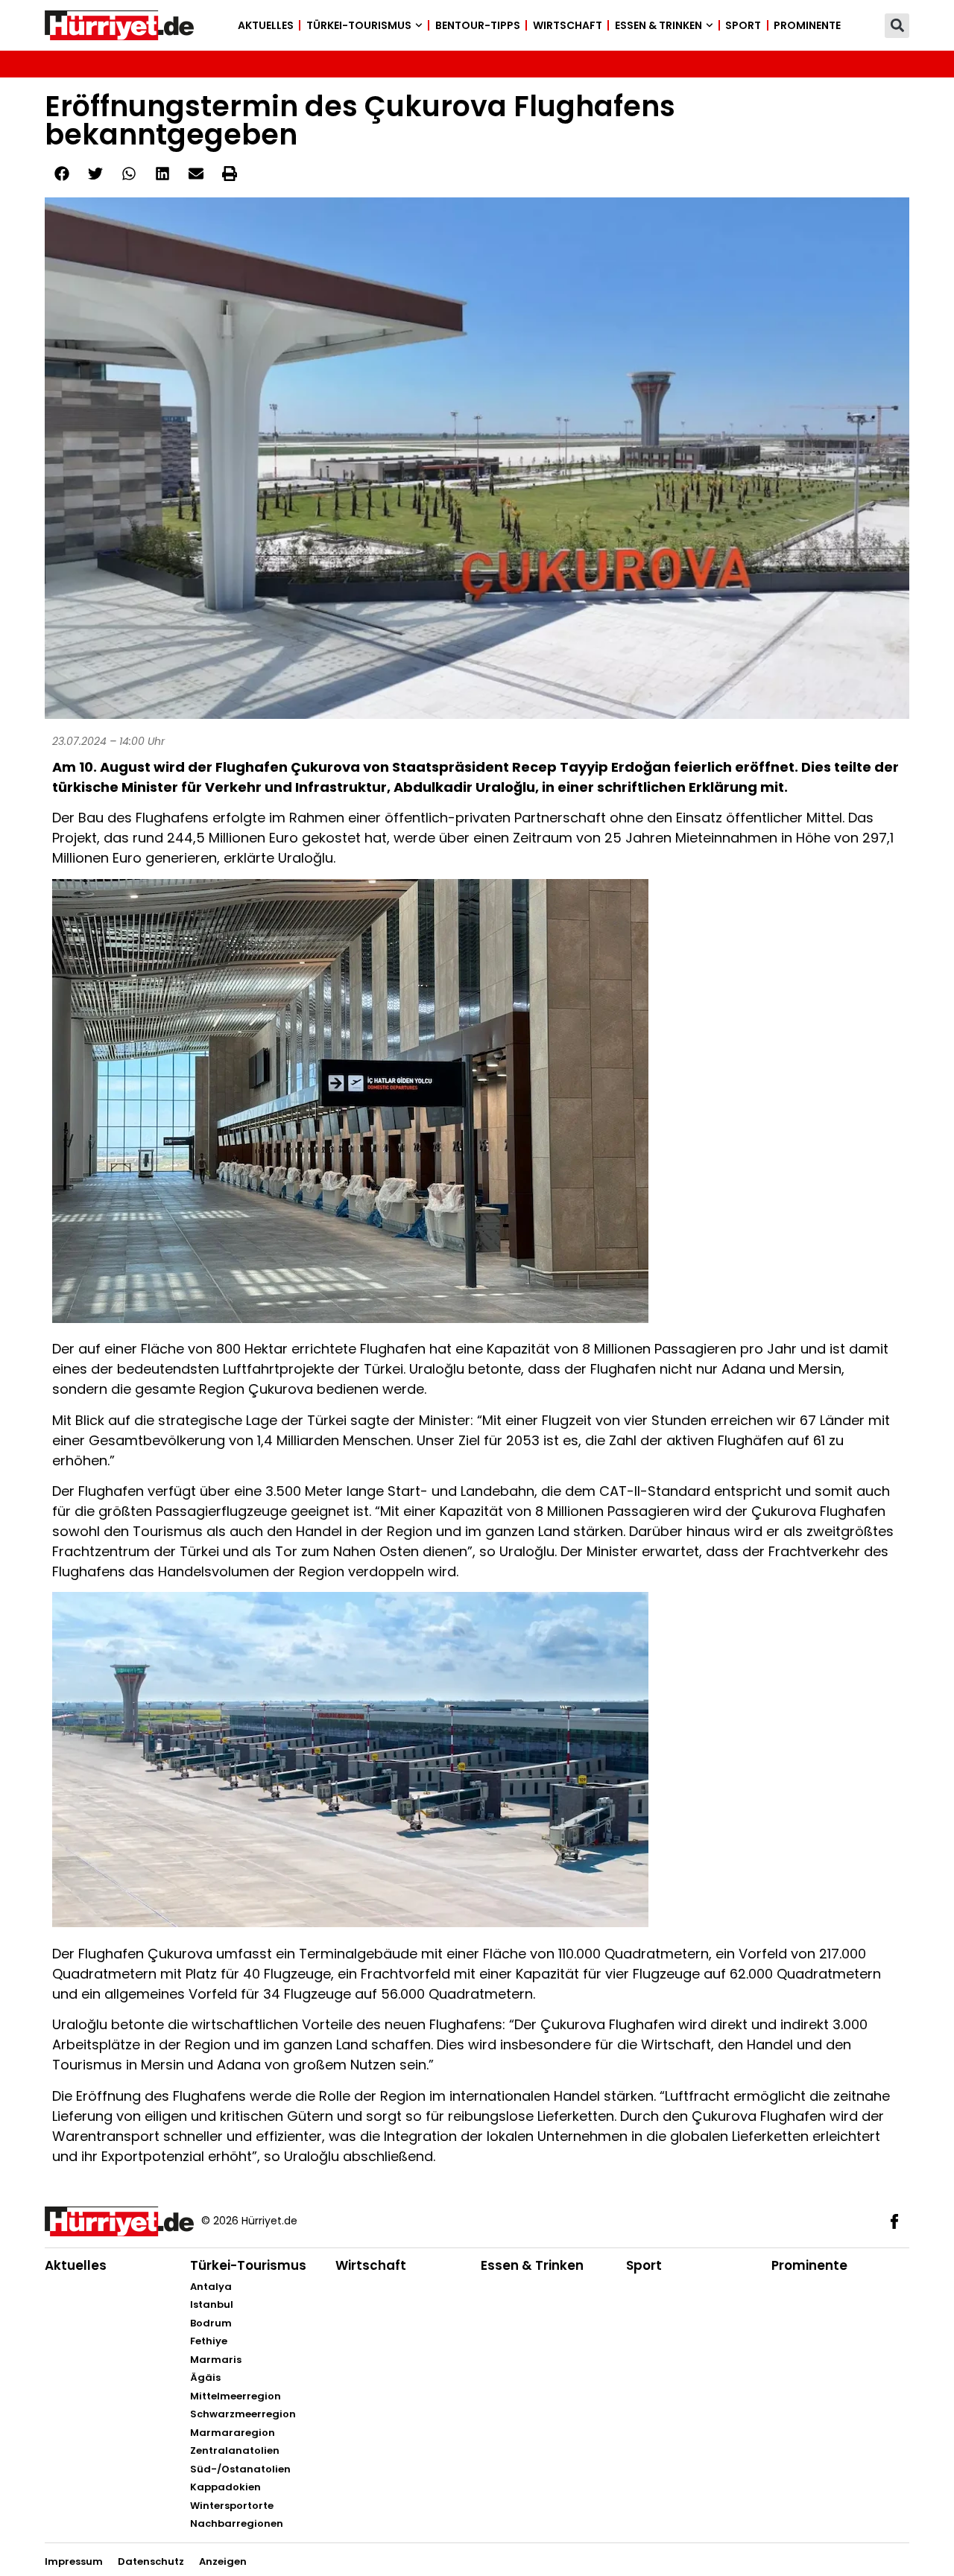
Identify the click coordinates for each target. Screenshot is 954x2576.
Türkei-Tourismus (359, 25)
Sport (743, 25)
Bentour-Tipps (478, 25)
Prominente (807, 25)
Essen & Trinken (658, 25)
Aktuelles (266, 25)
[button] (897, 26)
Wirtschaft (568, 25)
